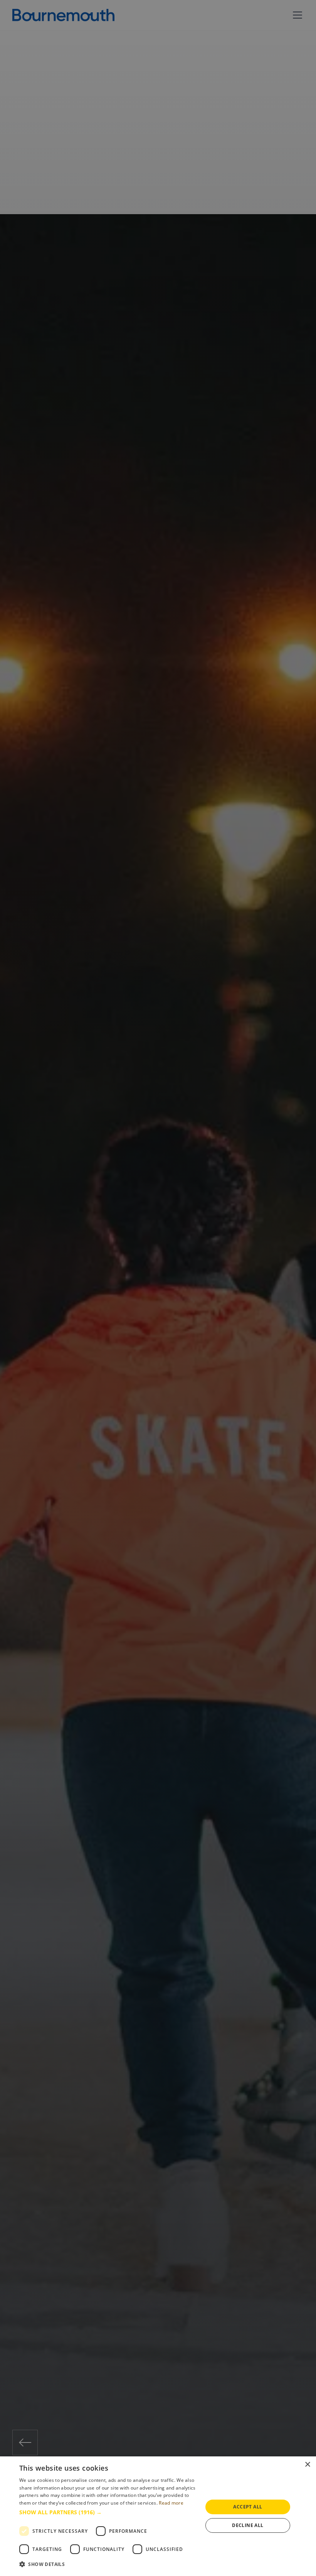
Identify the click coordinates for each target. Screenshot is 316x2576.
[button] (108, 2512)
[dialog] (158, 2516)
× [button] (307, 2465)
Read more (171, 2503)
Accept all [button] (248, 2507)
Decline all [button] (248, 2525)
